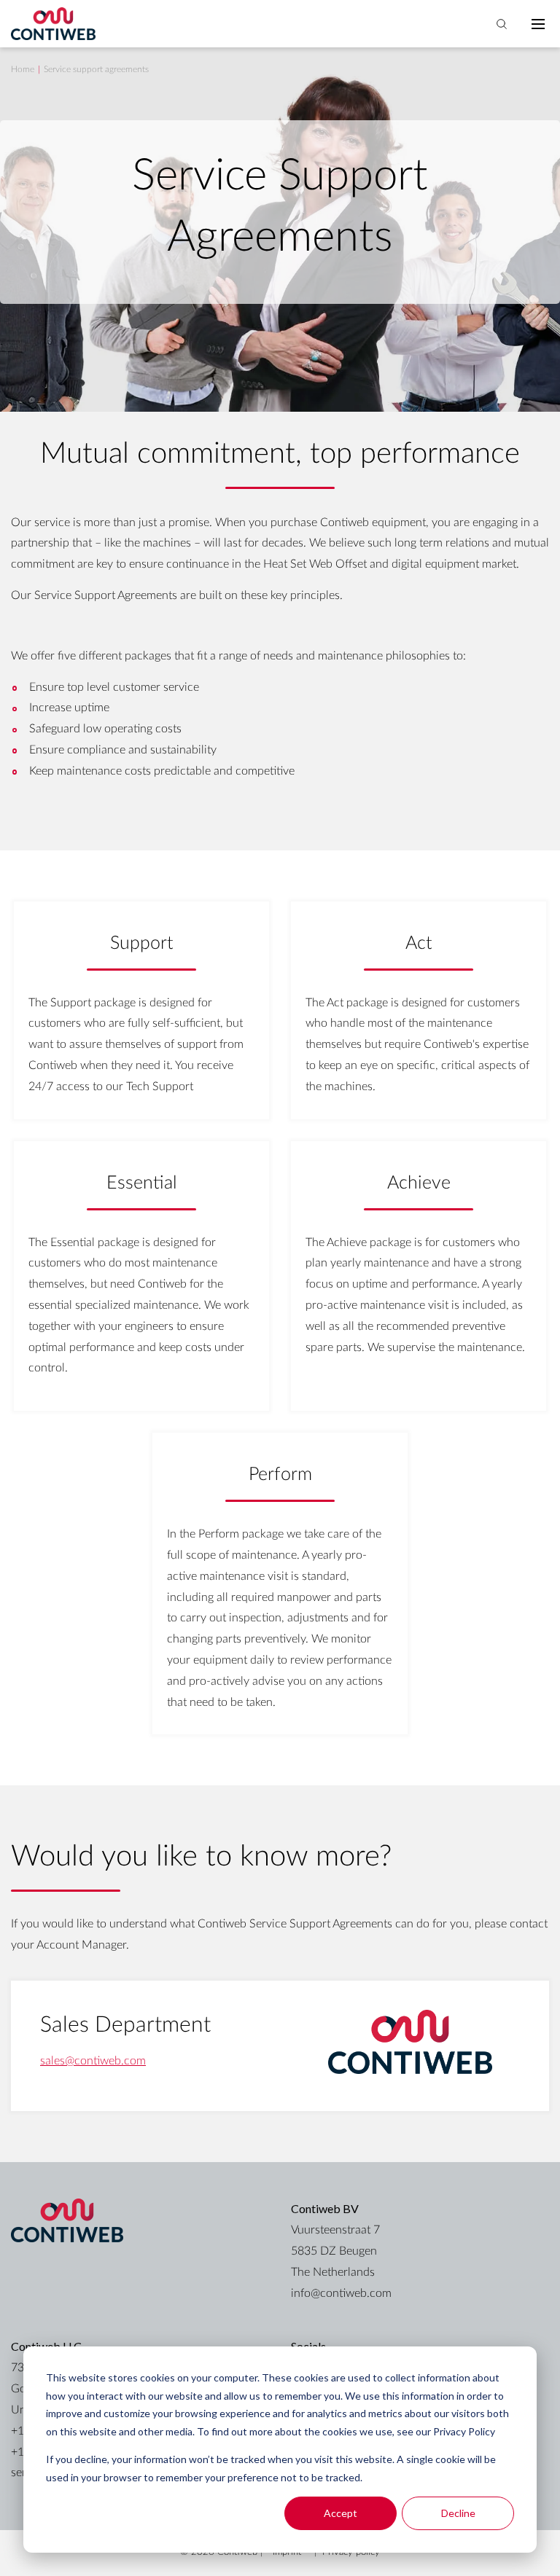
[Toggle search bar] (502, 24)
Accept (341, 2513)
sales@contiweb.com (93, 2061)
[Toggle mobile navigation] (538, 24)
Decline (458, 2513)
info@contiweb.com (341, 2293)
